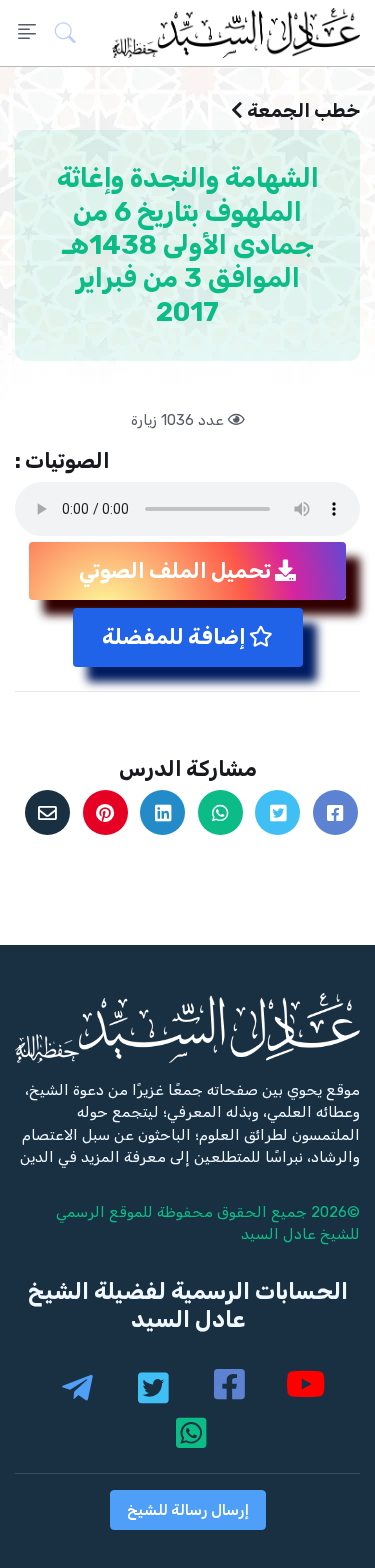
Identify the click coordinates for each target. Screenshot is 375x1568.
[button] (71, 32)
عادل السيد (278, 1234)
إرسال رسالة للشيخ (188, 1510)
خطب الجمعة (303, 110)
